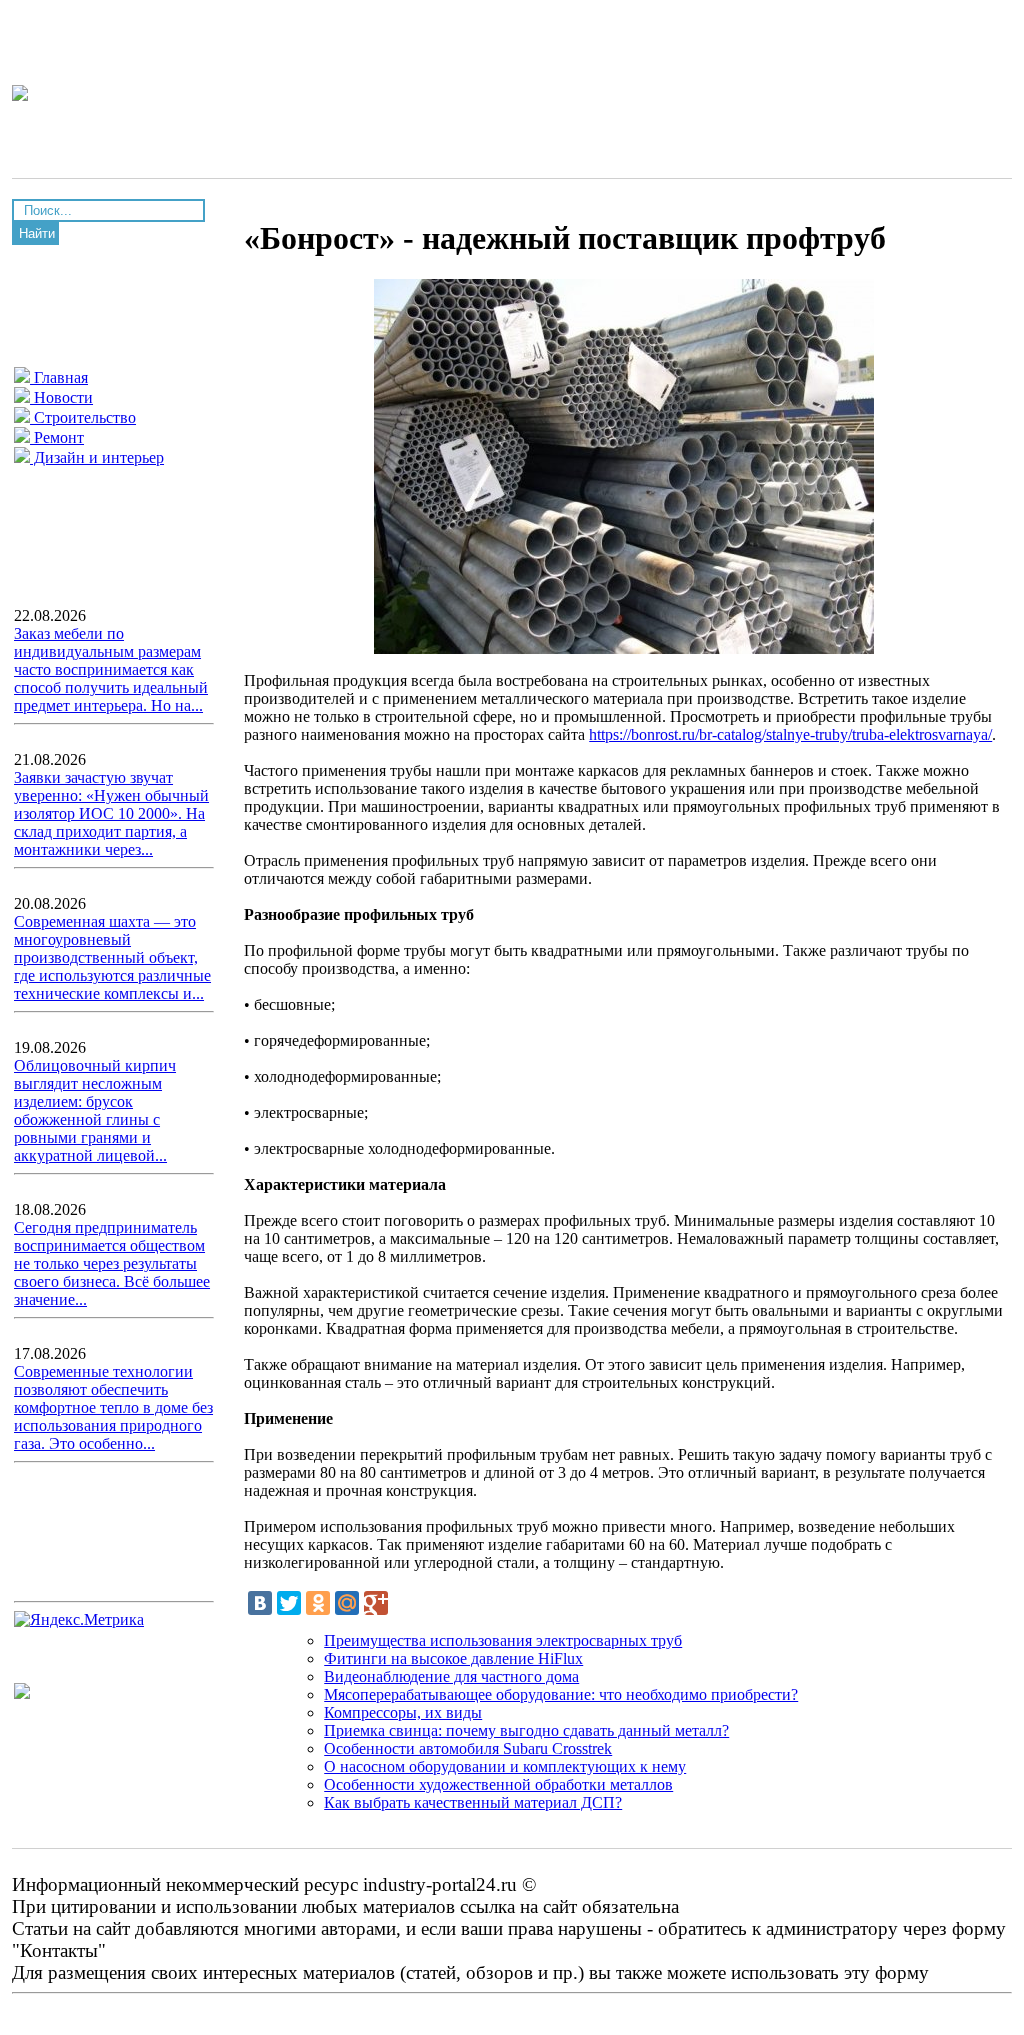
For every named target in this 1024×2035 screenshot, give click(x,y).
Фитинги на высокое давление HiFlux (453, 1658)
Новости (61, 397)
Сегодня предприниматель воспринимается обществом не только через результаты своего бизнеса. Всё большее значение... (112, 1263)
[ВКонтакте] (260, 1603)
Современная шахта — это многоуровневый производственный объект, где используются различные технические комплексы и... (112, 957)
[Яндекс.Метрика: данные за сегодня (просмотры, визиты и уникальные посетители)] (79, 1620)
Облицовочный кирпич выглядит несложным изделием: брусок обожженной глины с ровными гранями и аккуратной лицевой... (95, 1110)
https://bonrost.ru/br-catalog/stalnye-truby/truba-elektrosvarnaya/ (790, 734)
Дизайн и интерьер (97, 457)
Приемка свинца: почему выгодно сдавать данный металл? (526, 1730)
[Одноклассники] (318, 1603)
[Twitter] (289, 1603)
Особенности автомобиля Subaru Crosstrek (468, 1748)
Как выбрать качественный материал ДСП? (473, 1802)
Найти (37, 233)
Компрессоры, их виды (403, 1712)
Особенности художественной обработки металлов (498, 1784)
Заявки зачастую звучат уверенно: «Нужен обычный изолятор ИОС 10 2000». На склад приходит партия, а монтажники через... (111, 813)
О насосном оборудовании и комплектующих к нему (505, 1766)
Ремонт (57, 437)
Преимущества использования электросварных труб (503, 1640)
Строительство (83, 417)
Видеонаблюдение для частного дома (451, 1676)
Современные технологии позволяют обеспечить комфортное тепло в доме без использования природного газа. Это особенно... (113, 1407)
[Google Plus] (376, 1603)
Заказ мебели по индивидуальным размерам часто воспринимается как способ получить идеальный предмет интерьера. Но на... (111, 669)
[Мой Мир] (347, 1603)
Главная (59, 377)
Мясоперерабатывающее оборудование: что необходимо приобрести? (561, 1694)
